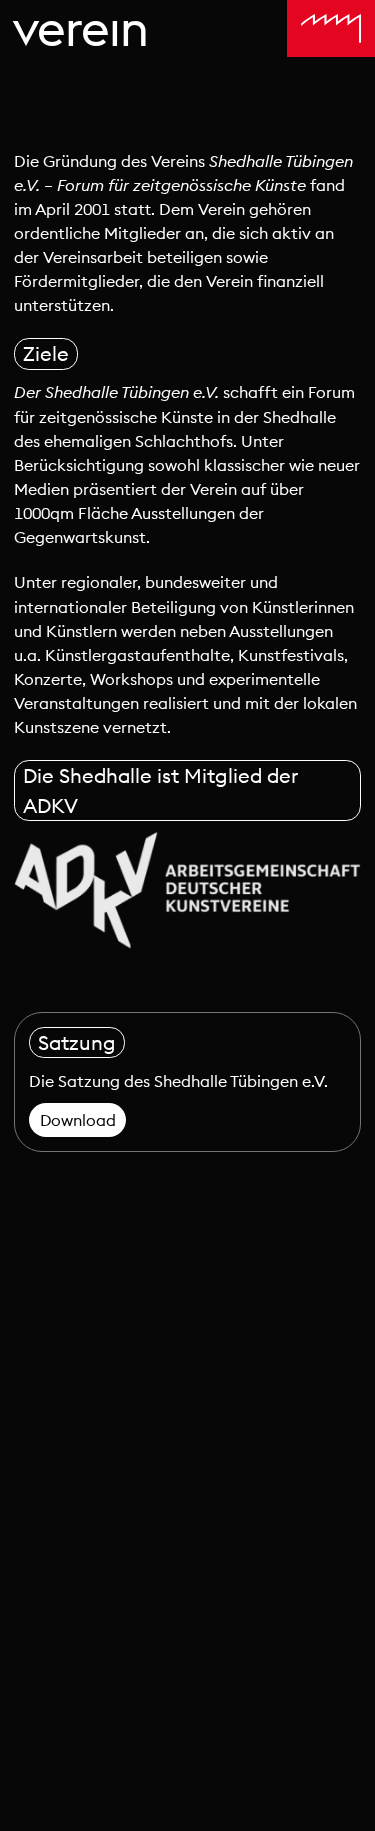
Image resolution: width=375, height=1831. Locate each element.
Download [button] (78, 1120)
